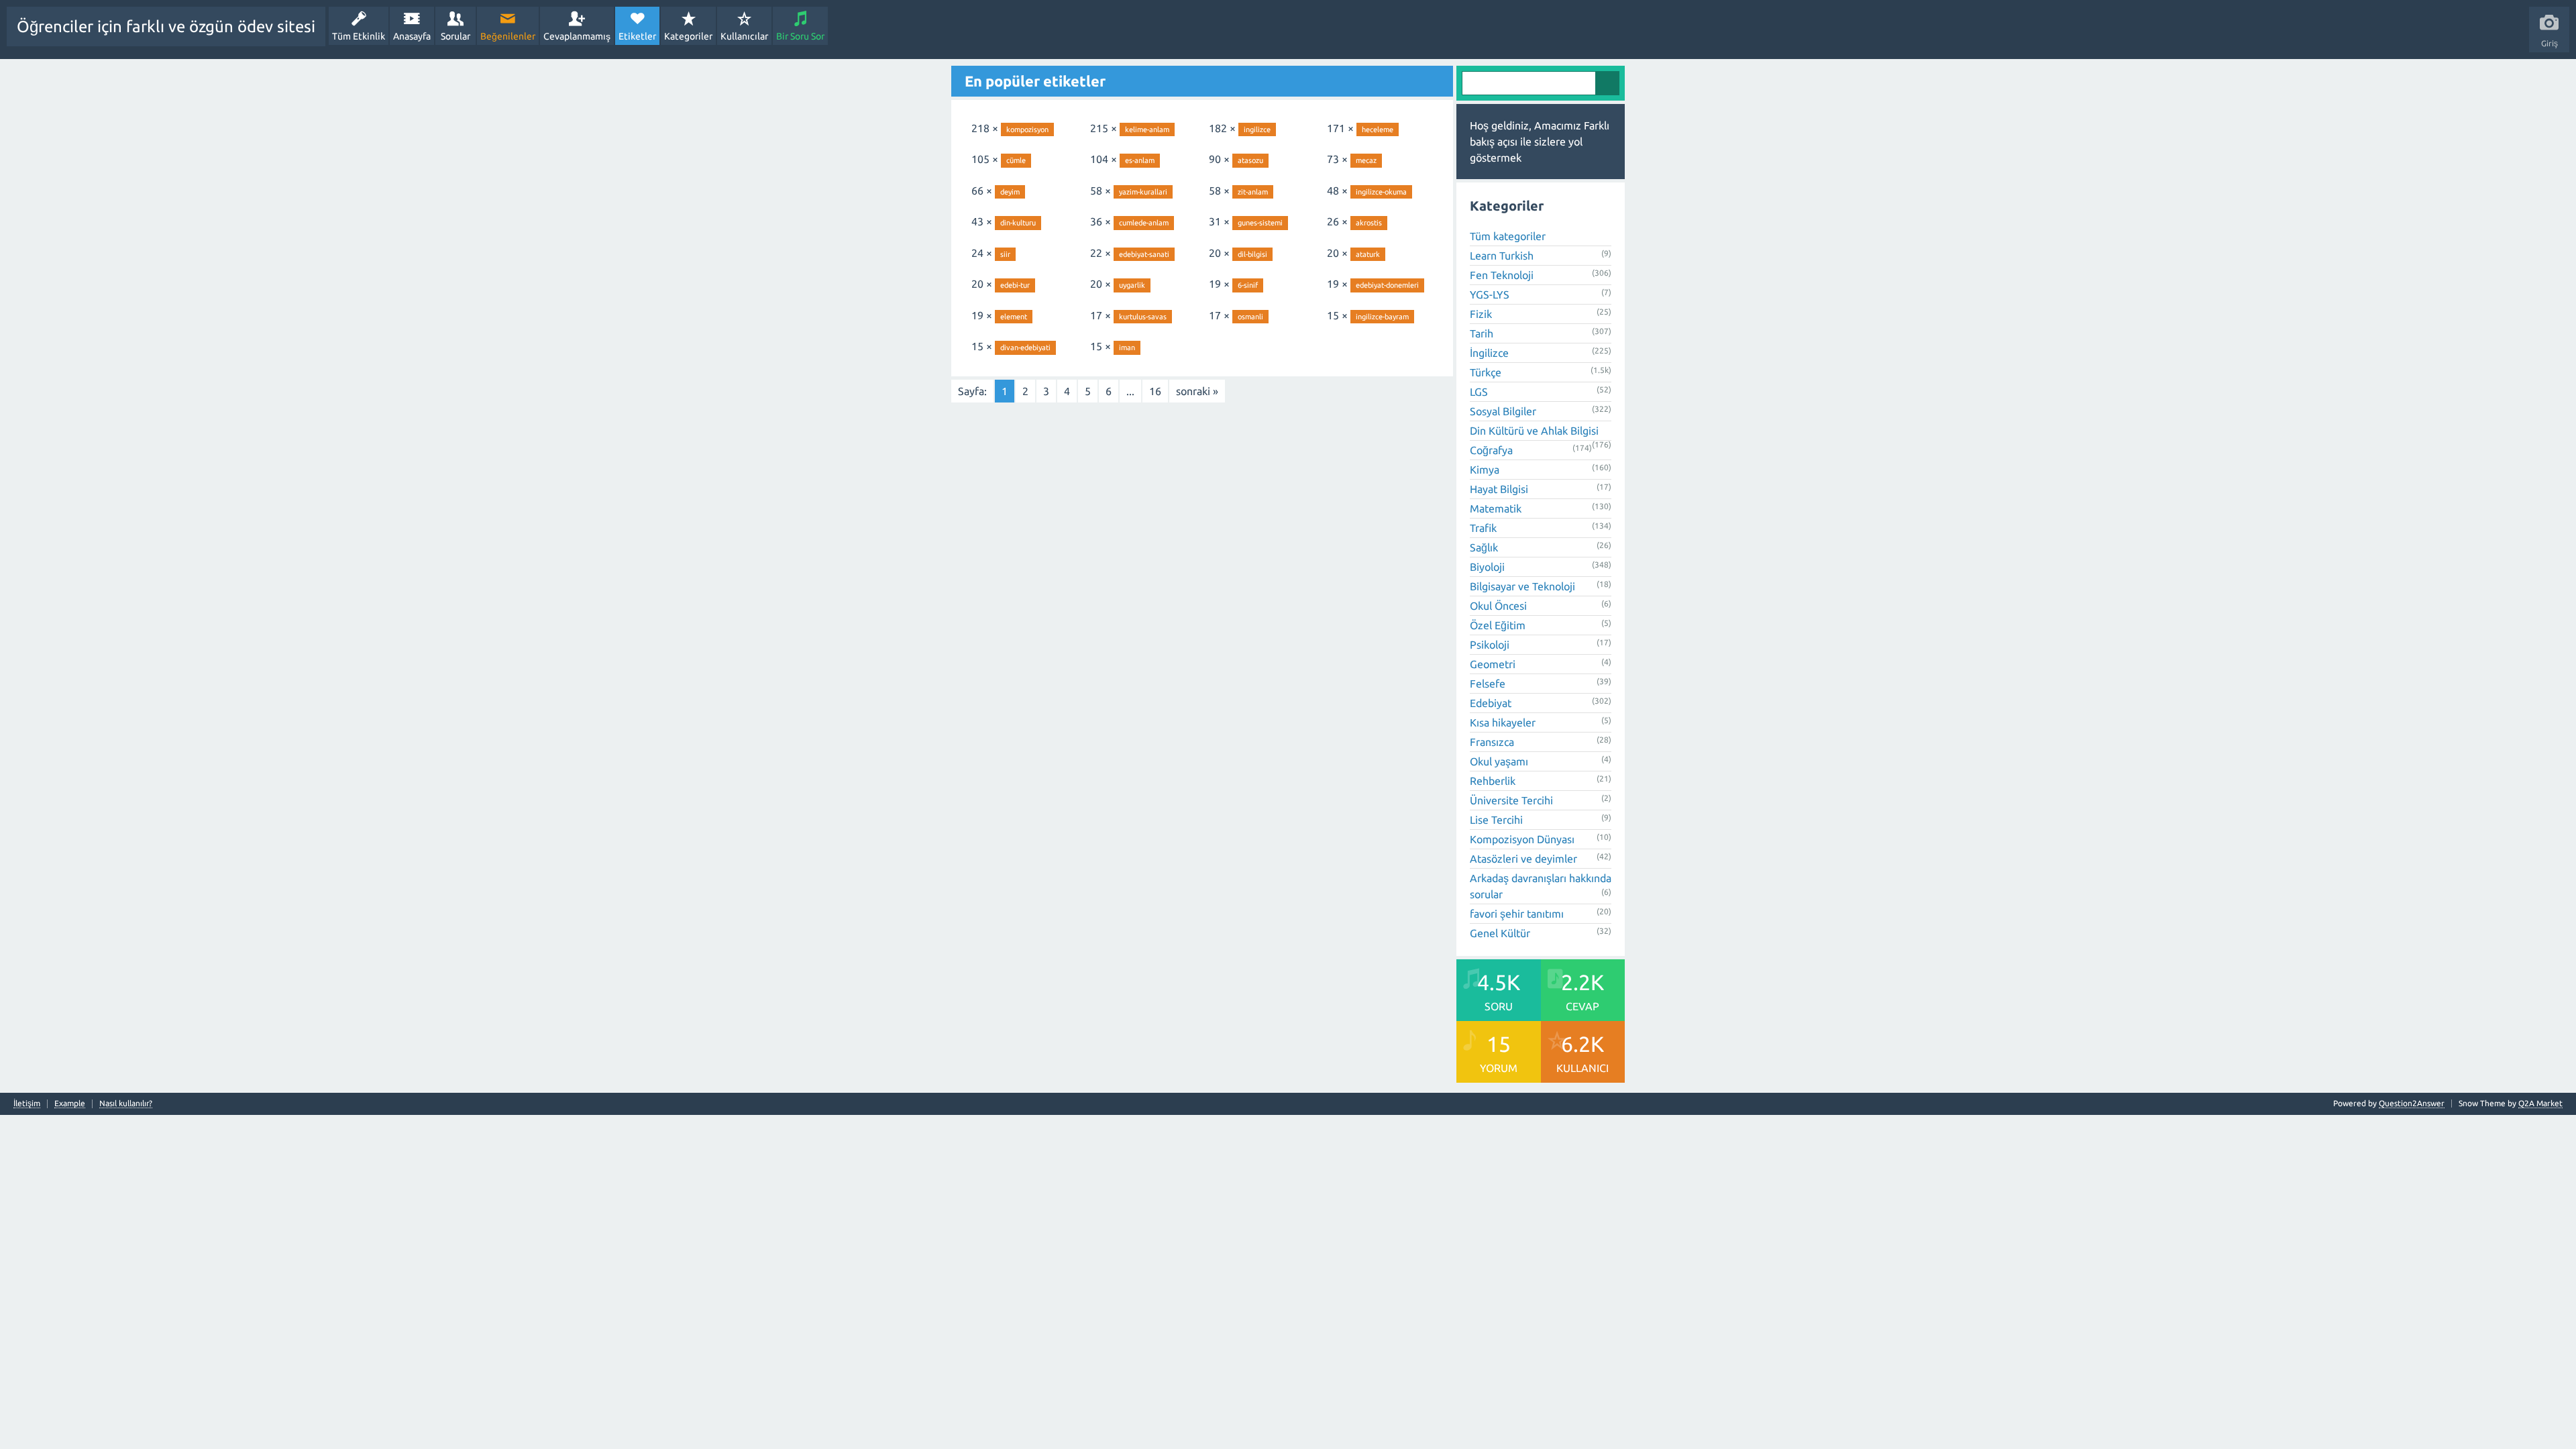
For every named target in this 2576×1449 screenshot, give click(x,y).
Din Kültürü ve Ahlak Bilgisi (1534, 431)
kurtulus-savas (1143, 317)
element (1014, 317)
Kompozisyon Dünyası (1522, 839)
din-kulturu (1018, 223)
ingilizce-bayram (1382, 317)
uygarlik (1132, 285)
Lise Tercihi (1496, 820)
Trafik (1483, 528)
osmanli (1250, 317)
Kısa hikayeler (1503, 722)
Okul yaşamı (1499, 761)
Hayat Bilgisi (1499, 489)
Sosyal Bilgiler (1503, 411)
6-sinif (1248, 285)
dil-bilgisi (1252, 254)
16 (1155, 391)
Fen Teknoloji (1502, 275)
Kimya (1485, 470)
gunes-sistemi (1260, 223)
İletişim (27, 1104)
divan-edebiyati (1025, 347)
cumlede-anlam (1144, 223)
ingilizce (1257, 129)
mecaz (1366, 160)
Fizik (1481, 314)
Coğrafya (1491, 450)
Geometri (1493, 664)
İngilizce (1489, 353)
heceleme (1378, 129)
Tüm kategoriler (1508, 236)
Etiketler (637, 36)
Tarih (1482, 333)
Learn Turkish (1502, 256)
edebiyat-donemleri (1387, 285)
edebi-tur (1015, 285)
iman (1127, 347)
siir (1005, 254)
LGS (1479, 392)
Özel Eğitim (1498, 625)
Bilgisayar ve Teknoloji (1522, 586)
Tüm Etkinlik (359, 36)
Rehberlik (1493, 781)
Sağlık (1484, 547)
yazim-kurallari (1143, 192)
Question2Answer (2412, 1103)
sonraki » (1197, 391)
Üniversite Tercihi (1511, 800)
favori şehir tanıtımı (1517, 914)
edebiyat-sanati (1144, 254)
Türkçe (1486, 372)
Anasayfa (412, 36)
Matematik (1496, 508)
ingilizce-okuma (1381, 192)
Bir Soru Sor (800, 36)
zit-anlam (1253, 192)
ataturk (1368, 254)
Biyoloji (1487, 567)
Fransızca (1492, 742)
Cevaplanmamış (577, 36)
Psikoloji (1490, 645)
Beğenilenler (508, 36)
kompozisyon (1027, 129)
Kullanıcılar (744, 36)
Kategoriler (688, 36)
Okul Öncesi (1498, 606)
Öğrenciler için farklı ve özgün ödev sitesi (166, 26)
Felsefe (1488, 684)
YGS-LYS (1490, 294)
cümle (1016, 160)
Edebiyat (1491, 703)
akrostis (1369, 223)
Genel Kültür (1500, 933)
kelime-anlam (1147, 129)
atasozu (1250, 160)
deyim (1010, 192)
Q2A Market (2540, 1103)
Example (70, 1104)
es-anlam (1140, 160)
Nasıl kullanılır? (126, 1104)
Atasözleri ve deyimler (1523, 859)
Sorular (455, 36)
